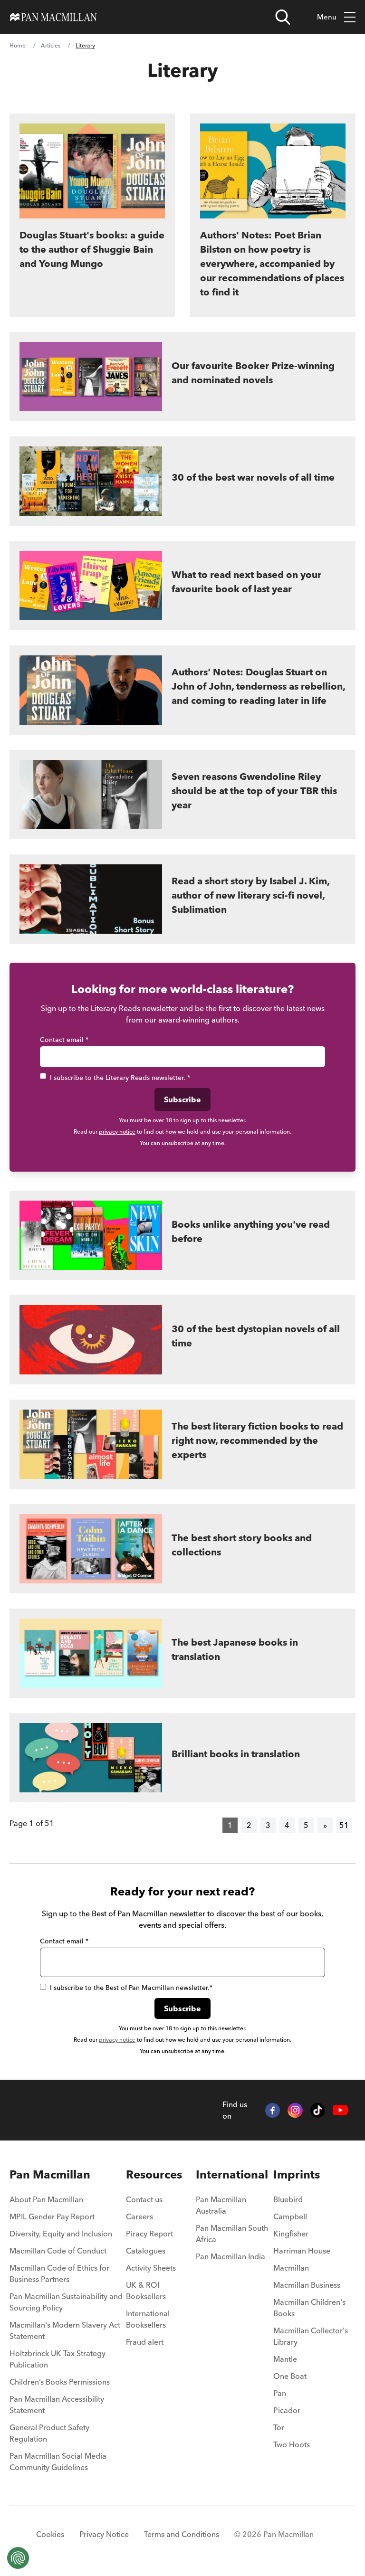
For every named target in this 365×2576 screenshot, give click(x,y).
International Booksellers (148, 2319)
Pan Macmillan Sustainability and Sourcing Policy (66, 2302)
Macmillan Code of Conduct (58, 2251)
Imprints (297, 2174)
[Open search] (283, 17)
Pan (280, 2393)
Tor (279, 2427)
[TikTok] (318, 2111)
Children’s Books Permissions (60, 2382)
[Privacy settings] (18, 2558)
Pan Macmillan (50, 2174)
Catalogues (146, 2251)
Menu (327, 17)
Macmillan (291, 2268)
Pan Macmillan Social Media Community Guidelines (58, 2462)
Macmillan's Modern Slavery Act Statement (65, 2330)
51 (344, 1825)
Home (18, 45)
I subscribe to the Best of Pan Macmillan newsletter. (131, 1988)
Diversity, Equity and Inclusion (61, 2234)
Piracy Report (149, 2234)
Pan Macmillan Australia (221, 2205)
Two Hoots (292, 2444)
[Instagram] (295, 2111)
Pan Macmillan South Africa (232, 2234)
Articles (51, 45)
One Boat (290, 2376)
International (232, 2174)
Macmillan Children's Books (309, 2308)
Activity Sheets (151, 2268)
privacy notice (117, 1132)
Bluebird (288, 2199)
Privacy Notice (104, 2534)
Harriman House (302, 2251)
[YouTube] (340, 2110)
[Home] (53, 17)
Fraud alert (145, 2342)
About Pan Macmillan (46, 2199)
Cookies (50, 2534)
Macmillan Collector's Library (311, 2336)
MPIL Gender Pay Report (52, 2216)
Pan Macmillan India (231, 2256)
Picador (287, 2410)
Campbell (290, 2216)
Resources (154, 2174)
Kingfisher (291, 2234)
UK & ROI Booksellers (146, 2291)
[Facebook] (273, 2111)
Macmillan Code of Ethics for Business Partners (59, 2273)
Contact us (144, 2199)
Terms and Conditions (182, 2534)
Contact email (64, 1040)
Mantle (285, 2359)
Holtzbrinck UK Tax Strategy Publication (58, 2359)
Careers (139, 2216)
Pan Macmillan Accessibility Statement (57, 2405)
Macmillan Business (307, 2285)
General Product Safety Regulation (49, 2433)
